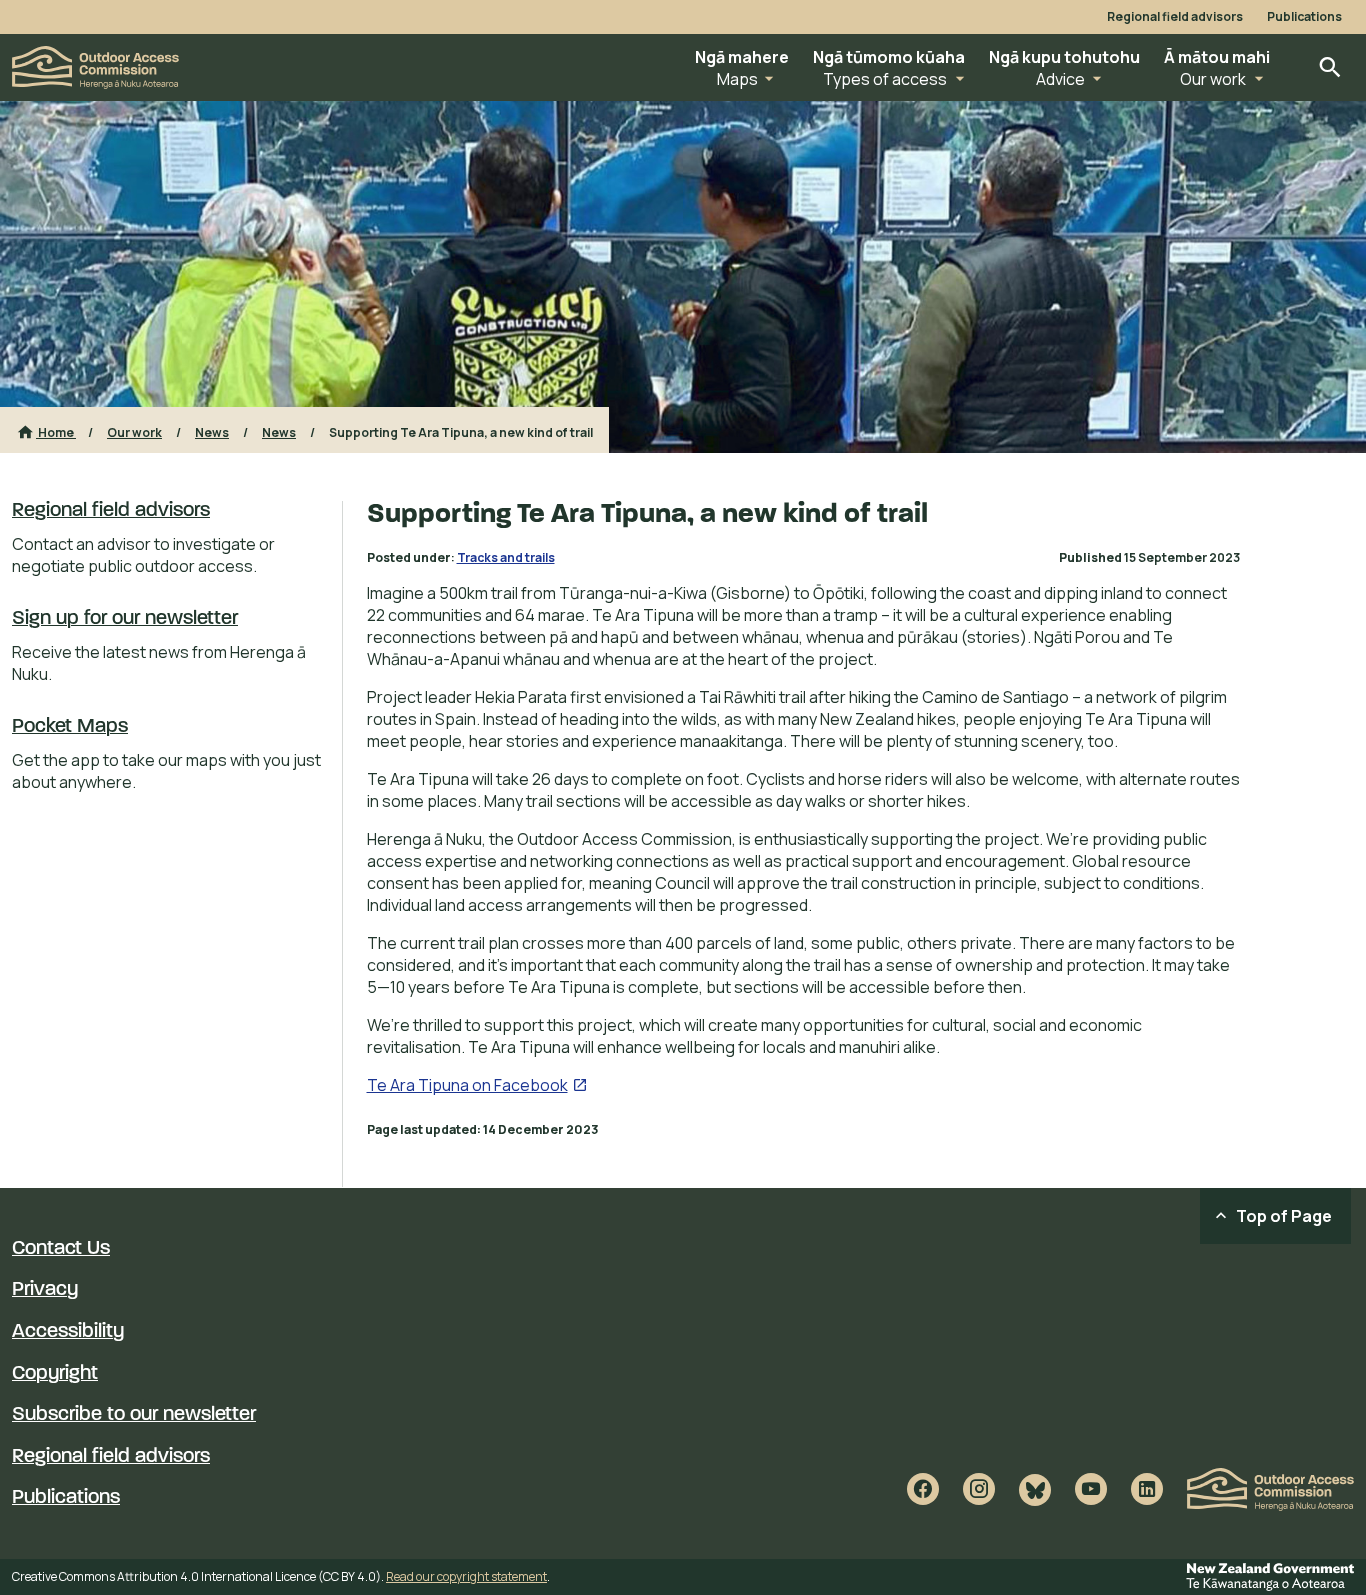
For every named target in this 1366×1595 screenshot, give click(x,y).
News (212, 432)
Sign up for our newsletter (125, 619)
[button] (742, 67)
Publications (1304, 17)
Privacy (45, 1290)
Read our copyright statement (466, 1576)
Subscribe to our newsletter (134, 1415)
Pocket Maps (70, 727)
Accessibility (68, 1332)
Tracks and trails (506, 557)
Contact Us (61, 1249)
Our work (134, 432)
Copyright (55, 1374)
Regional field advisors (1175, 17)
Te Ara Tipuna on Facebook (477, 1085)
